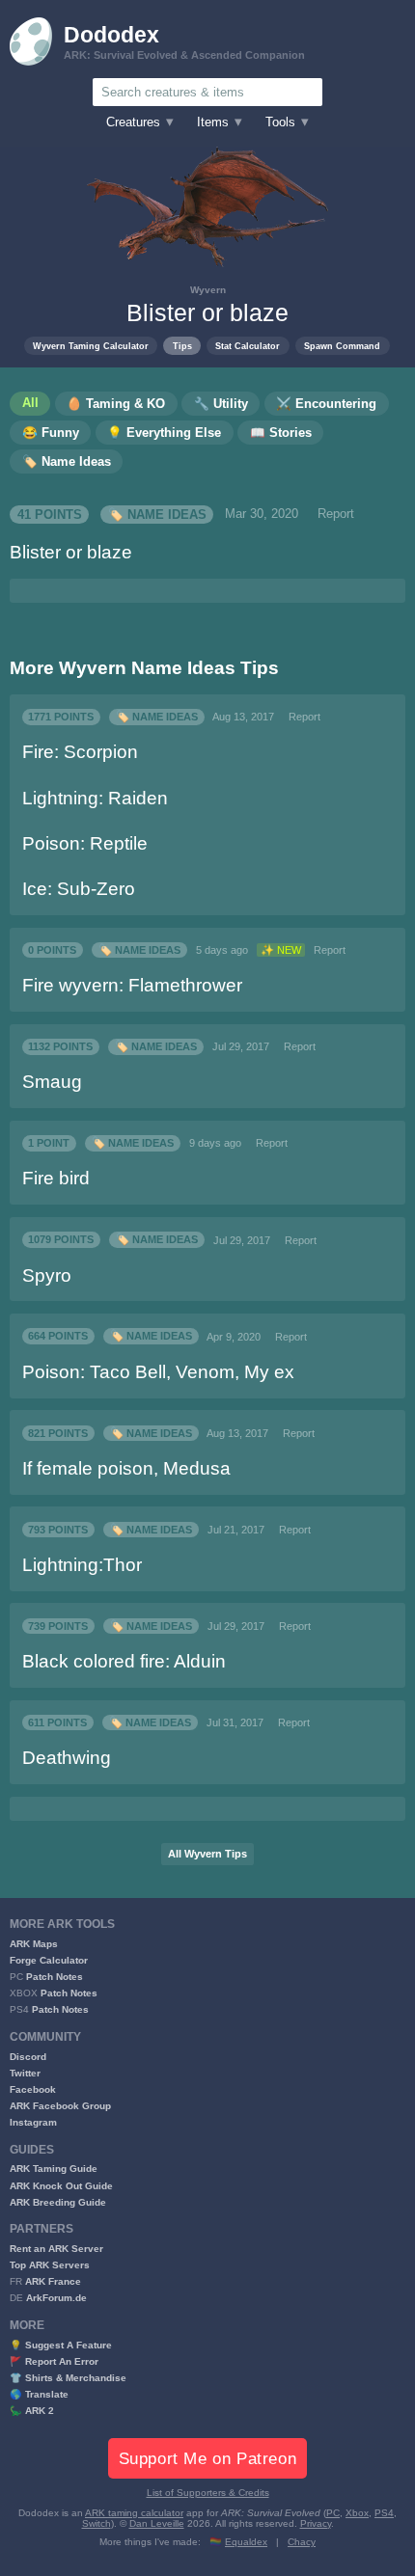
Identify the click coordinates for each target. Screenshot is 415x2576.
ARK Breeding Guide (58, 2202)
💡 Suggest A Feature (61, 2345)
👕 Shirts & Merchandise (68, 2378)
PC (333, 2513)
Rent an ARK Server (56, 2249)
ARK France (53, 2281)
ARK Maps (34, 1944)
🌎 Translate (39, 2394)
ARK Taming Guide (54, 2169)
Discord (28, 2057)
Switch (97, 2523)
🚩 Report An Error (54, 2361)
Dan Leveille (157, 2523)
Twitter (25, 2073)
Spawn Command (342, 346)
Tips (182, 346)
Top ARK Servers (50, 2265)
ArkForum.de (56, 2298)
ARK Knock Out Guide (61, 2186)
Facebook (33, 2089)
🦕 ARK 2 (32, 2411)
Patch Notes (55, 1977)
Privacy (316, 2523)
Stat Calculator (248, 346)
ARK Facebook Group (60, 2106)
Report (336, 514)
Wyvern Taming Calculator (91, 346)
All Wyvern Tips (207, 1854)
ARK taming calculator (134, 2513)
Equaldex (246, 2542)
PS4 (384, 2513)
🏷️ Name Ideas (157, 514)
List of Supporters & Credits (208, 2493)
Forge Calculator (49, 1960)
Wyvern (208, 290)
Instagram (33, 2122)
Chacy (302, 2542)
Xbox (357, 2513)
